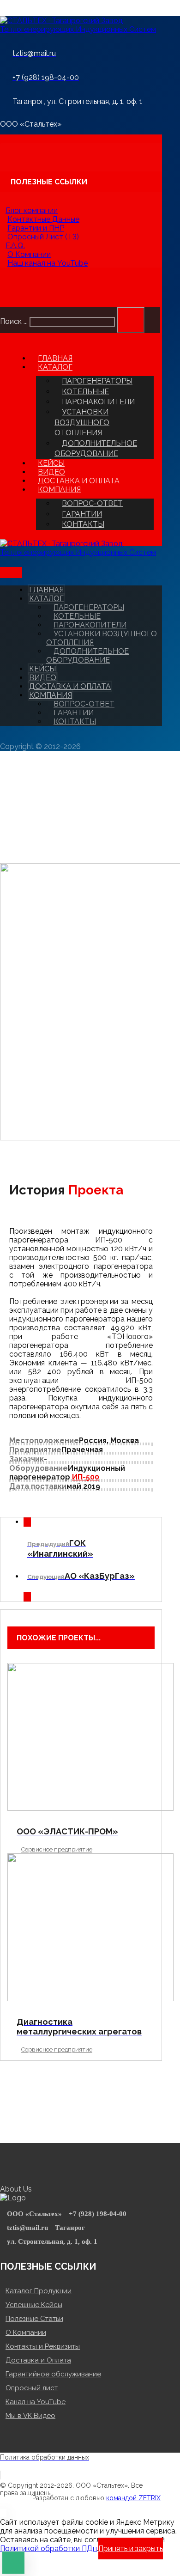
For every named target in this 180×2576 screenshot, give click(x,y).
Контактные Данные (43, 219)
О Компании (29, 254)
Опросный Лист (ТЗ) (43, 237)
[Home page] (3, 827)
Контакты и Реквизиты (43, 2346)
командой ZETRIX (133, 2498)
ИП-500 (86, 1477)
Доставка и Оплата (38, 2360)
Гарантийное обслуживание (53, 2374)
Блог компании (32, 210)
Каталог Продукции (39, 2291)
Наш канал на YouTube (48, 263)
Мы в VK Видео (30, 2416)
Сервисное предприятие (57, 1849)
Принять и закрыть (131, 2549)
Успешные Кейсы (34, 2305)
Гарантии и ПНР (36, 228)
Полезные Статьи (34, 2319)
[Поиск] (131, 320)
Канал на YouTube (36, 2402)
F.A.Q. (15, 246)
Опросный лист (32, 2388)
